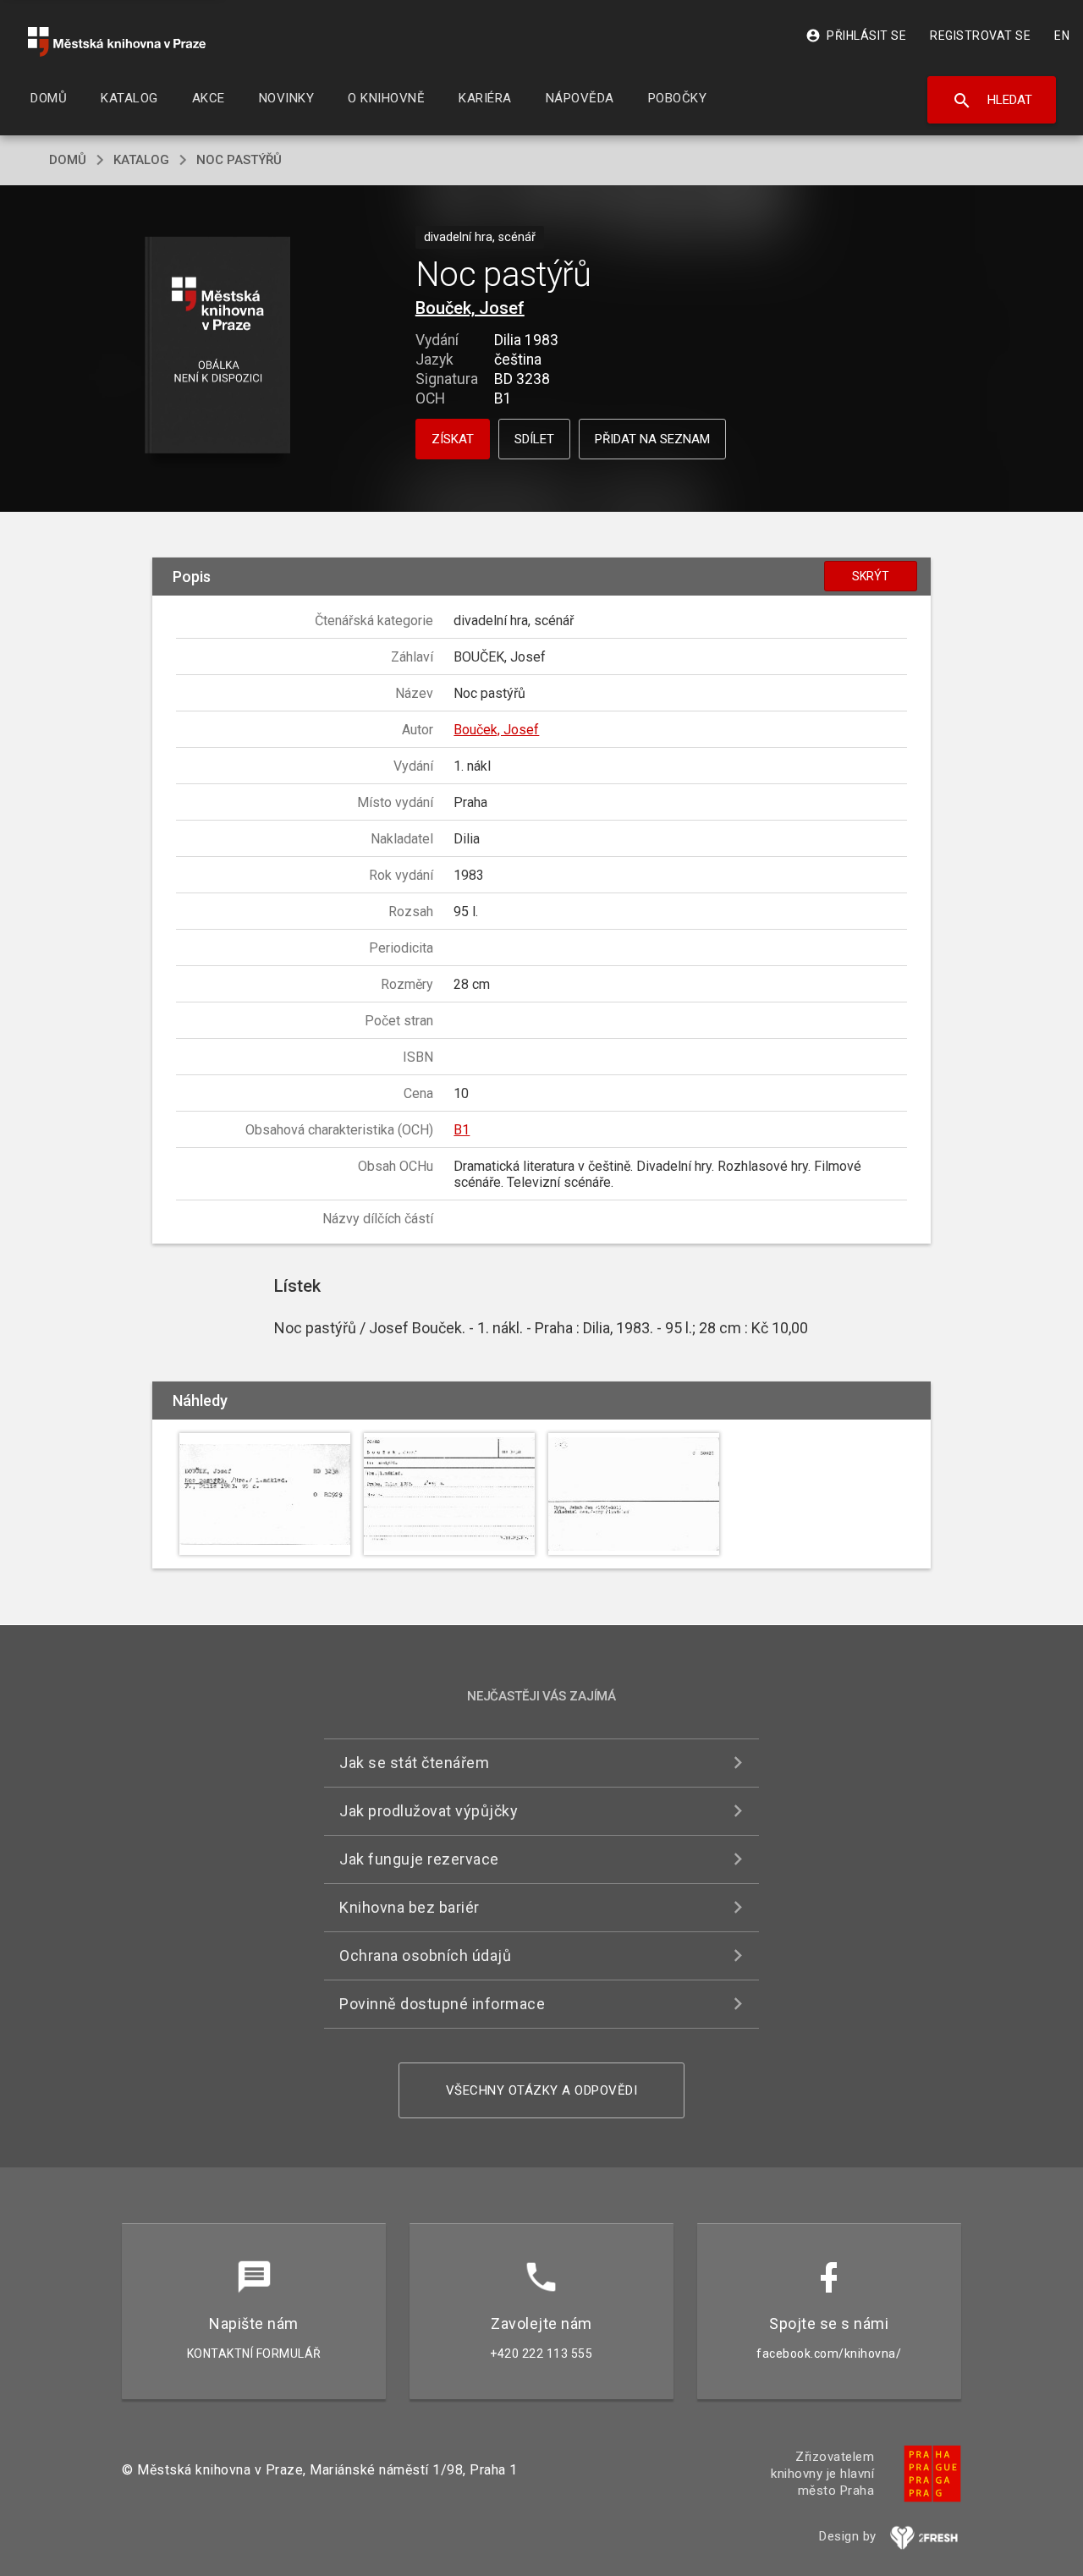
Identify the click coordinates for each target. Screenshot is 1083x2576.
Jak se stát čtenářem (414, 1763)
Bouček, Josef (470, 308)
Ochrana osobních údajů (425, 1955)
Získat (453, 439)
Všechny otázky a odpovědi (542, 2090)
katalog (141, 160)
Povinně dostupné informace (442, 2004)
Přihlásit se (856, 36)
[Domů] (117, 42)
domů (68, 160)
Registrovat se (980, 36)
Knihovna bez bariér (410, 1907)
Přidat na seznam (652, 439)
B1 (462, 1130)
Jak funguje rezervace (419, 1859)
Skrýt (871, 576)
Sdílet (534, 439)
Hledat (992, 101)
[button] (218, 346)
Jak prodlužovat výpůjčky (429, 1811)
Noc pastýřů (239, 160)
